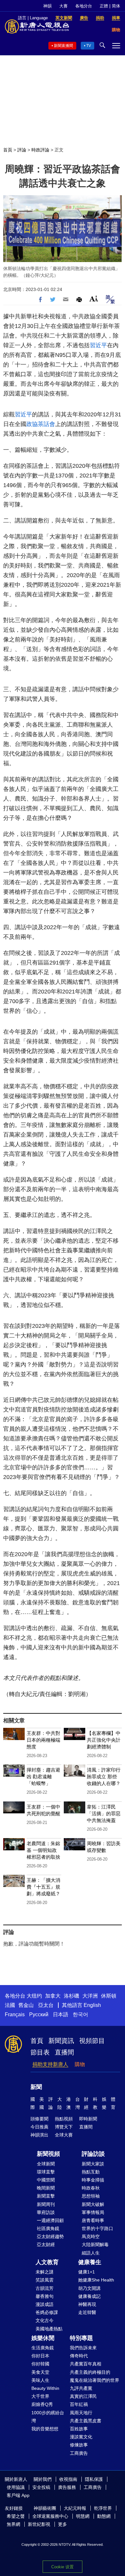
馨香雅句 (45, 2296)
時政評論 (40, 150)
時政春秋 (91, 2188)
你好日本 (40, 2356)
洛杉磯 (71, 1996)
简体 (116, 6)
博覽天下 (64, 2127)
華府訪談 (46, 2212)
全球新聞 (46, 2164)
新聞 (36, 2087)
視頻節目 (92, 2041)
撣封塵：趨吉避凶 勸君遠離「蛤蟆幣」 (43, 1777)
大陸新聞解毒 (95, 2245)
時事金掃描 (93, 2180)
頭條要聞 (39, 2119)
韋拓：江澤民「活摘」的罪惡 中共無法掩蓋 (104, 1814)
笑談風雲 (45, 2280)
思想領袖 (91, 2196)
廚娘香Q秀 (42, 2404)
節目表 (40, 2052)
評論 (22, 150)
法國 (10, 2005)
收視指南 (68, 2479)
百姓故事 (79, 2429)
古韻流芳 (45, 2288)
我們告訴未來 (83, 2348)
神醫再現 (87, 2304)
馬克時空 (91, 2236)
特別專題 (81, 2338)
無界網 (13, 2524)
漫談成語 (45, 2304)
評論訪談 (93, 2154)
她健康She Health (96, 2280)
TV (89, 46)
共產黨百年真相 (86, 2364)
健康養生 (90, 2262)
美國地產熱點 (49, 2329)
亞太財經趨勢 (50, 2236)
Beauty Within (45, 2388)
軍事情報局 (93, 2212)
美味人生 (40, 2380)
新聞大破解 (93, 2204)
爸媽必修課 (47, 2312)
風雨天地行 (81, 2413)
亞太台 (46, 2005)
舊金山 (26, 2005)
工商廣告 (79, 2453)
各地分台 (84, 6)
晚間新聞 (46, 2188)
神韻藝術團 (45, 2508)
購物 (80, 2064)
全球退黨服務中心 (50, 2516)
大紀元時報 (75, 2508)
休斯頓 (109, 1996)
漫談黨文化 (81, 2437)
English (92, 2005)
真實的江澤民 (83, 2396)
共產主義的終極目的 (90, 2372)
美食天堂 (40, 2372)
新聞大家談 (93, 2164)
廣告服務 (67, 2487)
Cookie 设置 (63, 2567)
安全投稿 (41, 2487)
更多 (63, 2524)
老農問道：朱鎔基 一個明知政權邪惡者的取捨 (43, 1850)
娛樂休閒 (43, 2338)
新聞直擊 (46, 2196)
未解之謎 (45, 2272)
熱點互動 (91, 2172)
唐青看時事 (93, 2220)
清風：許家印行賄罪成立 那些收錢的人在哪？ (104, 1777)
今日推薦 (39, 2127)
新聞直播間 (63, 46)
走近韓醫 (87, 2312)
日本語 (61, 2014)
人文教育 (47, 2262)
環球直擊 (46, 2172)
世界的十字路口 (97, 2228)
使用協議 (16, 2487)
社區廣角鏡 (48, 2228)
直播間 (64, 2052)
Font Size (94, 299)
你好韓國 (40, 2364)
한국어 (80, 2014)
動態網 (104, 2516)
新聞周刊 (46, 2204)
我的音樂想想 (45, 2429)
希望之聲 (16, 2516)
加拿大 (53, 1996)
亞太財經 (46, 2245)
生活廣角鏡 (43, 2348)
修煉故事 (79, 2445)
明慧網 (83, 2516)
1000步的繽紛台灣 (48, 2417)
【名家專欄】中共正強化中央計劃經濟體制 (104, 1740)
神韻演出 (39, 2135)
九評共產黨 (81, 2388)
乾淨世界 (103, 2508)
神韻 (47, 6)
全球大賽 (64, 2135)
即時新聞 (88, 2119)
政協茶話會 (41, 424)
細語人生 (91, 2253)
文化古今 (45, 2320)
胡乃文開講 (89, 2288)
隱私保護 (94, 2479)
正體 (104, 6)
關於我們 (43, 2479)
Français (15, 2014)
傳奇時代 (79, 2356)
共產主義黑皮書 (86, 2421)
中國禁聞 (46, 2180)
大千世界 (40, 2396)
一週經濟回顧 (50, 2220)
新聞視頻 (48, 2154)
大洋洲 (90, 1996)
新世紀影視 (39, 2524)
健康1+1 (87, 2272)
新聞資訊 (61, 2041)
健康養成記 (89, 2296)
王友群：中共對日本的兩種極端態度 (43, 1740)
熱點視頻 (64, 2119)
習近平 (98, 345)
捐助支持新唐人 (50, 2064)
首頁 (8, 150)
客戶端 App (18, 2495)
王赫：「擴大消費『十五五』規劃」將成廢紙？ (43, 1887)
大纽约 (34, 1996)
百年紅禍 (79, 2404)
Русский (39, 2014)
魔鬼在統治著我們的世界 (95, 2380)
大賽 (63, 6)
